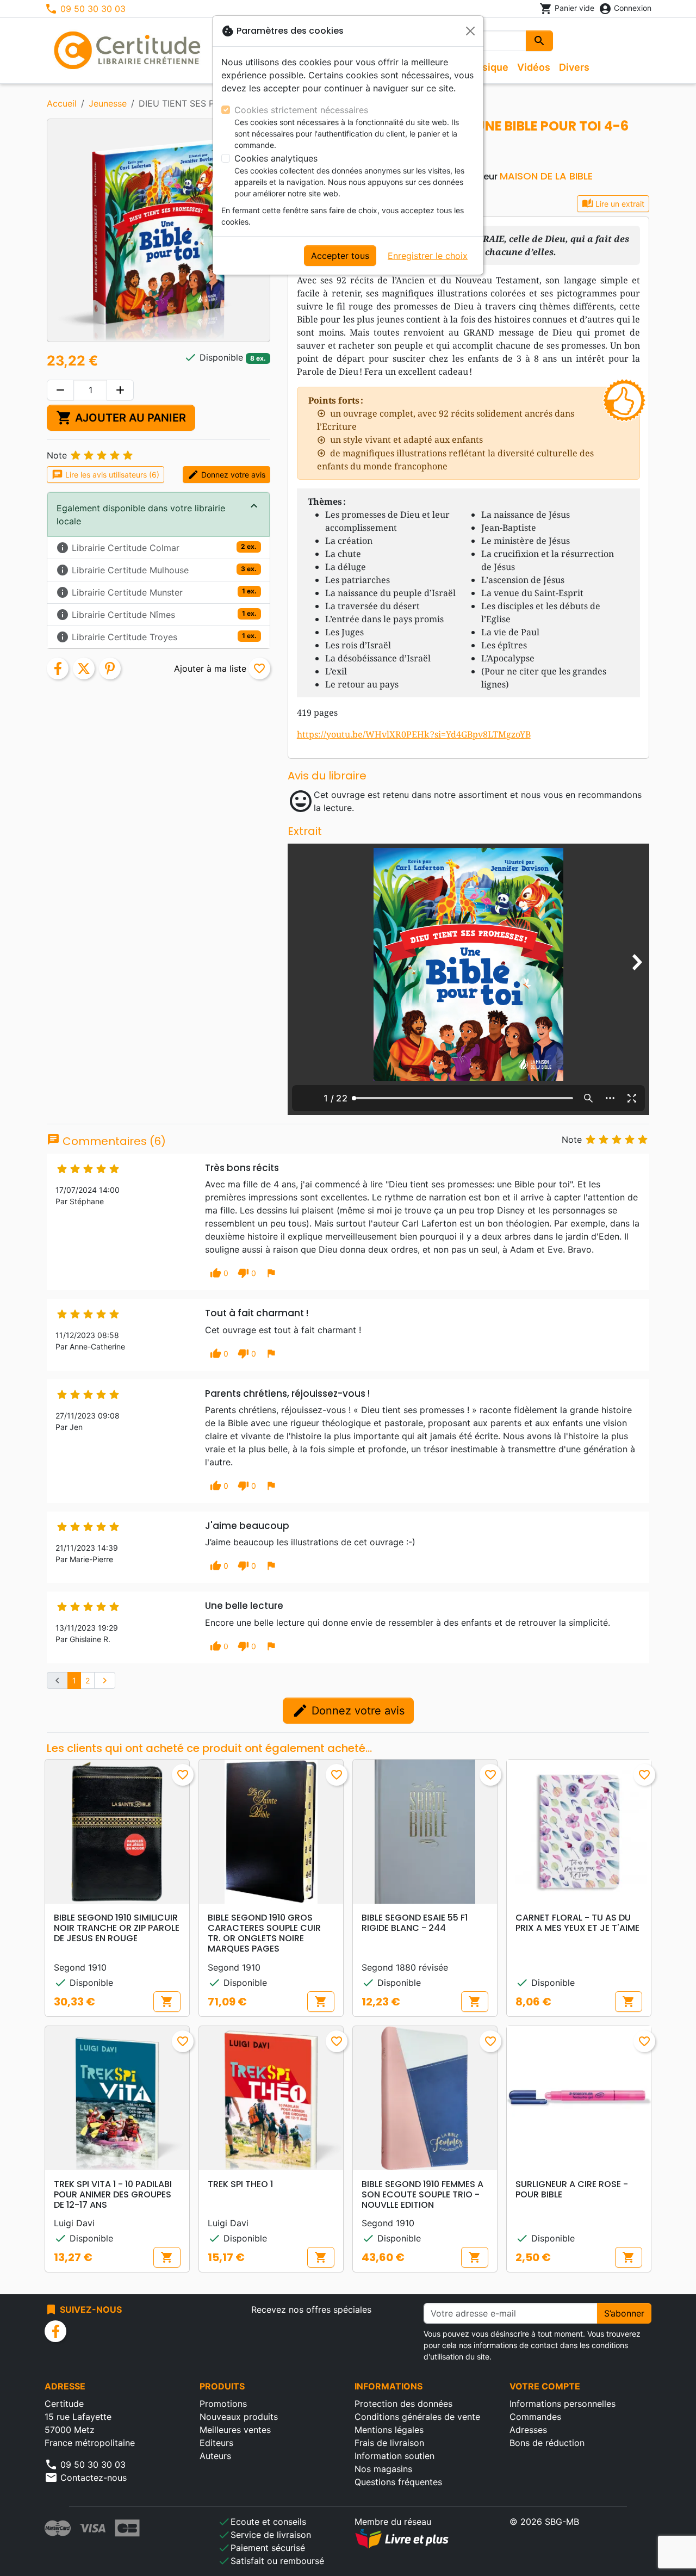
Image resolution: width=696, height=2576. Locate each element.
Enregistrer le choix (428, 256)
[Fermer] (470, 31)
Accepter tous (340, 256)
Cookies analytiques (276, 158)
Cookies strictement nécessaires (301, 110)
